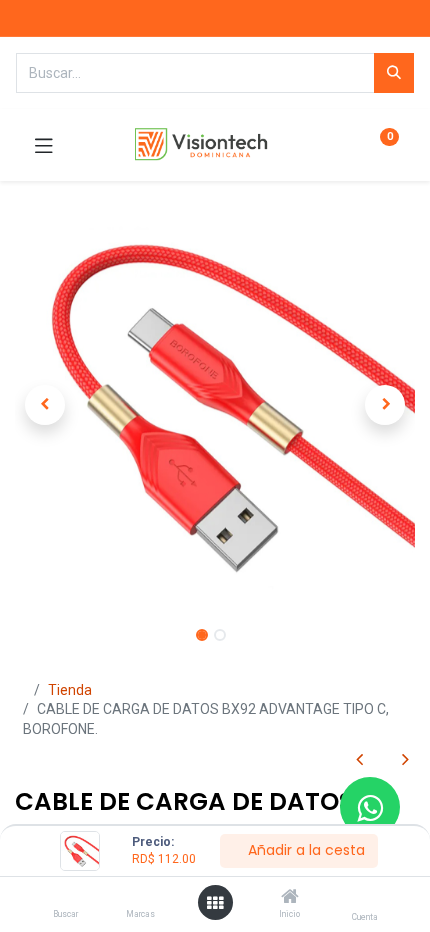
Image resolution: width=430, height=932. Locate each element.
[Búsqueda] (394, 73)
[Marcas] (140, 898)
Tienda (70, 690)
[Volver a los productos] (382, 760)
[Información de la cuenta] (364, 897)
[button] (45, 405)
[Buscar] (65, 898)
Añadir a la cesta (304, 850)
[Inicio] (290, 898)
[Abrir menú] (215, 903)
